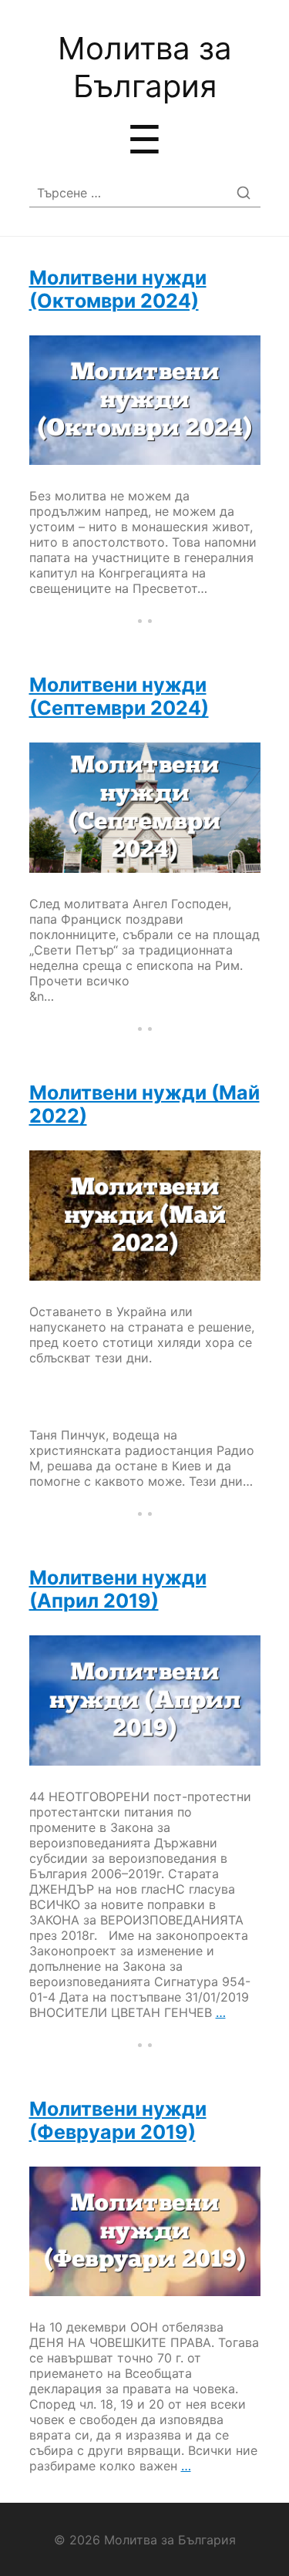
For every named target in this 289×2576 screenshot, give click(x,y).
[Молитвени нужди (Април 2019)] (145, 1700)
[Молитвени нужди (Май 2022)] (145, 1216)
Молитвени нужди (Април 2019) (118, 1589)
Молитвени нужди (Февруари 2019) (118, 2120)
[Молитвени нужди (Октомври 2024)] (145, 401)
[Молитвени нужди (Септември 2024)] (145, 808)
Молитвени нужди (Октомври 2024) (118, 289)
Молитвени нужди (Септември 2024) (119, 696)
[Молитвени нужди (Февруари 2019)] (145, 2232)
